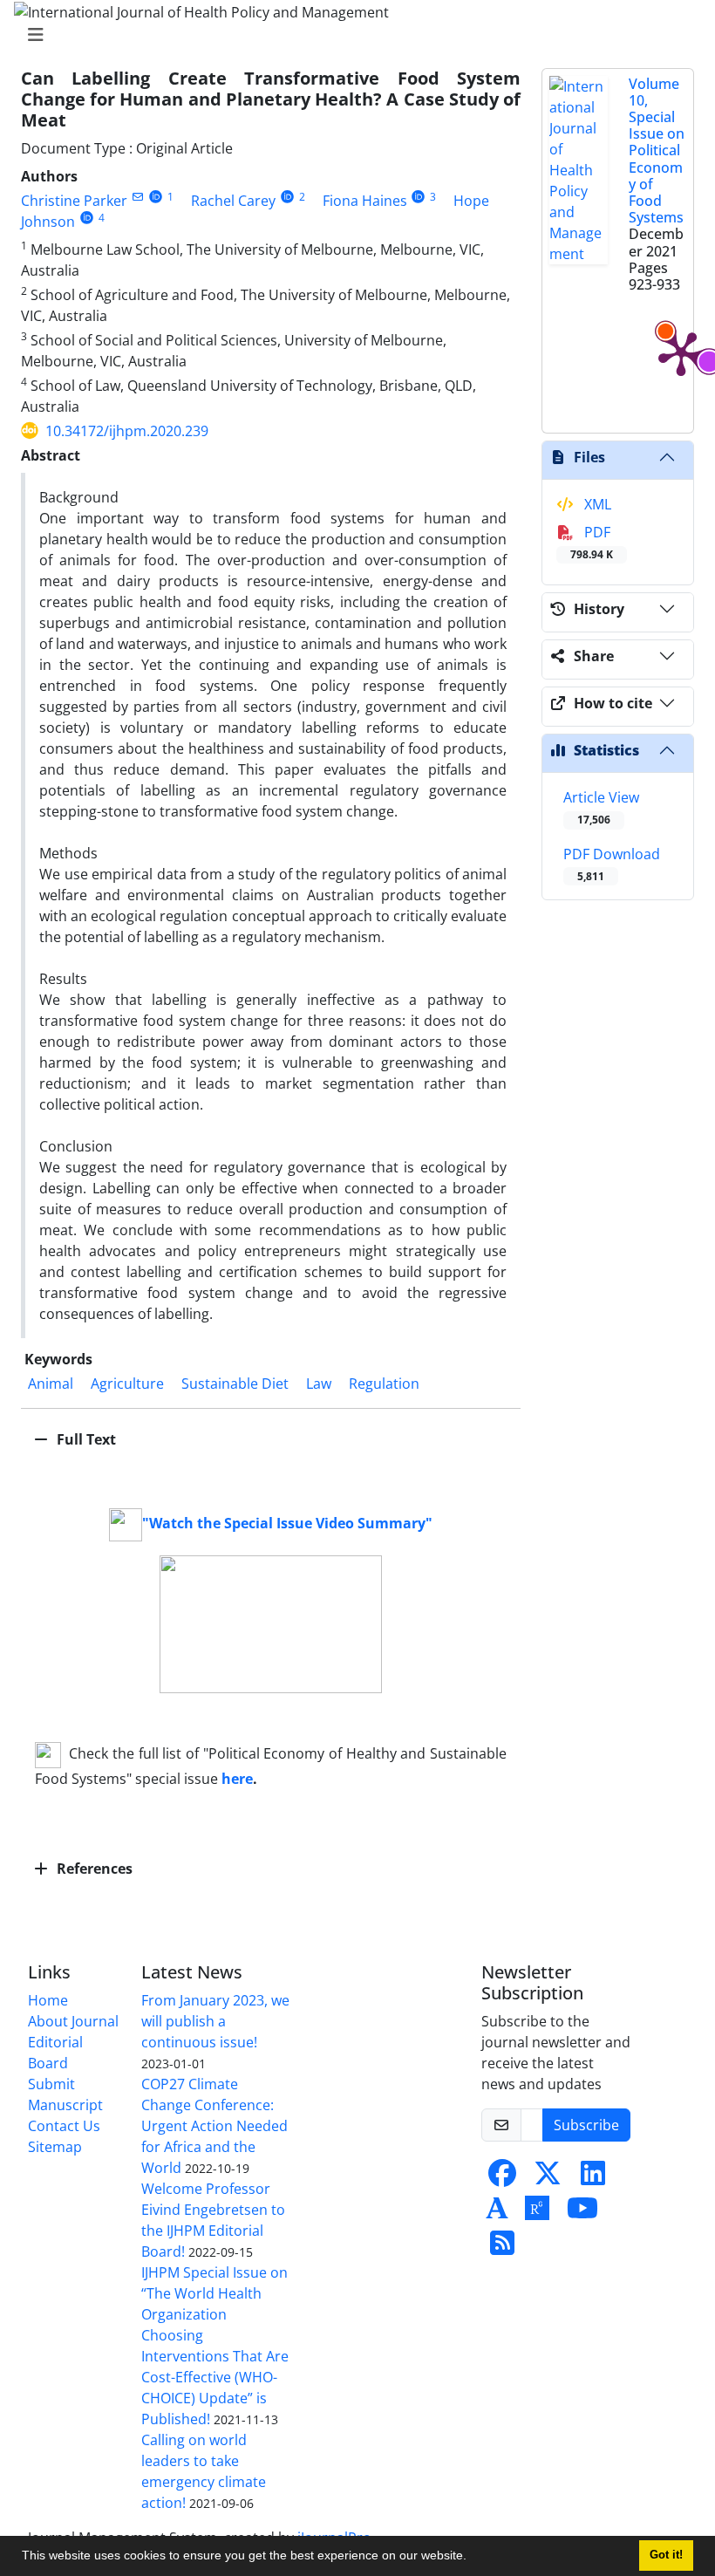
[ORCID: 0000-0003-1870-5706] (156, 197)
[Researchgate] (537, 2213)
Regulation (384, 1384)
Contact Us (64, 2126)
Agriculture (127, 1384)
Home (48, 2000)
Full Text (85, 1439)
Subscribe (586, 2125)
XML (596, 504)
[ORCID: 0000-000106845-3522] (419, 197)
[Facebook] (502, 2178)
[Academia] (497, 2213)
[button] (473, 2558)
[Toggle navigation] (352, 35)
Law (319, 1384)
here (237, 1779)
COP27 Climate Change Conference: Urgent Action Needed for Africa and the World (214, 2126)
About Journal (73, 2021)
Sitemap (55, 2147)
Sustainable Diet (235, 1384)
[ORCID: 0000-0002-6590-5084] (87, 218)
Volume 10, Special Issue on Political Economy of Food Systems (657, 151)
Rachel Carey (233, 201)
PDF (592, 542)
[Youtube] (582, 2213)
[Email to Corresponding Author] (137, 197)
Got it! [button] (666, 2555)
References (93, 1869)
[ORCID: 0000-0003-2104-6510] (287, 197)
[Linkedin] (593, 2178)
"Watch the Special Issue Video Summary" (287, 1523)
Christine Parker (74, 201)
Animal (51, 1384)
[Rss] (502, 2248)
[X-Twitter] (548, 2178)
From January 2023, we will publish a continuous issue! (215, 2021)
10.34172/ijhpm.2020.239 (127, 431)
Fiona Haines (365, 201)
